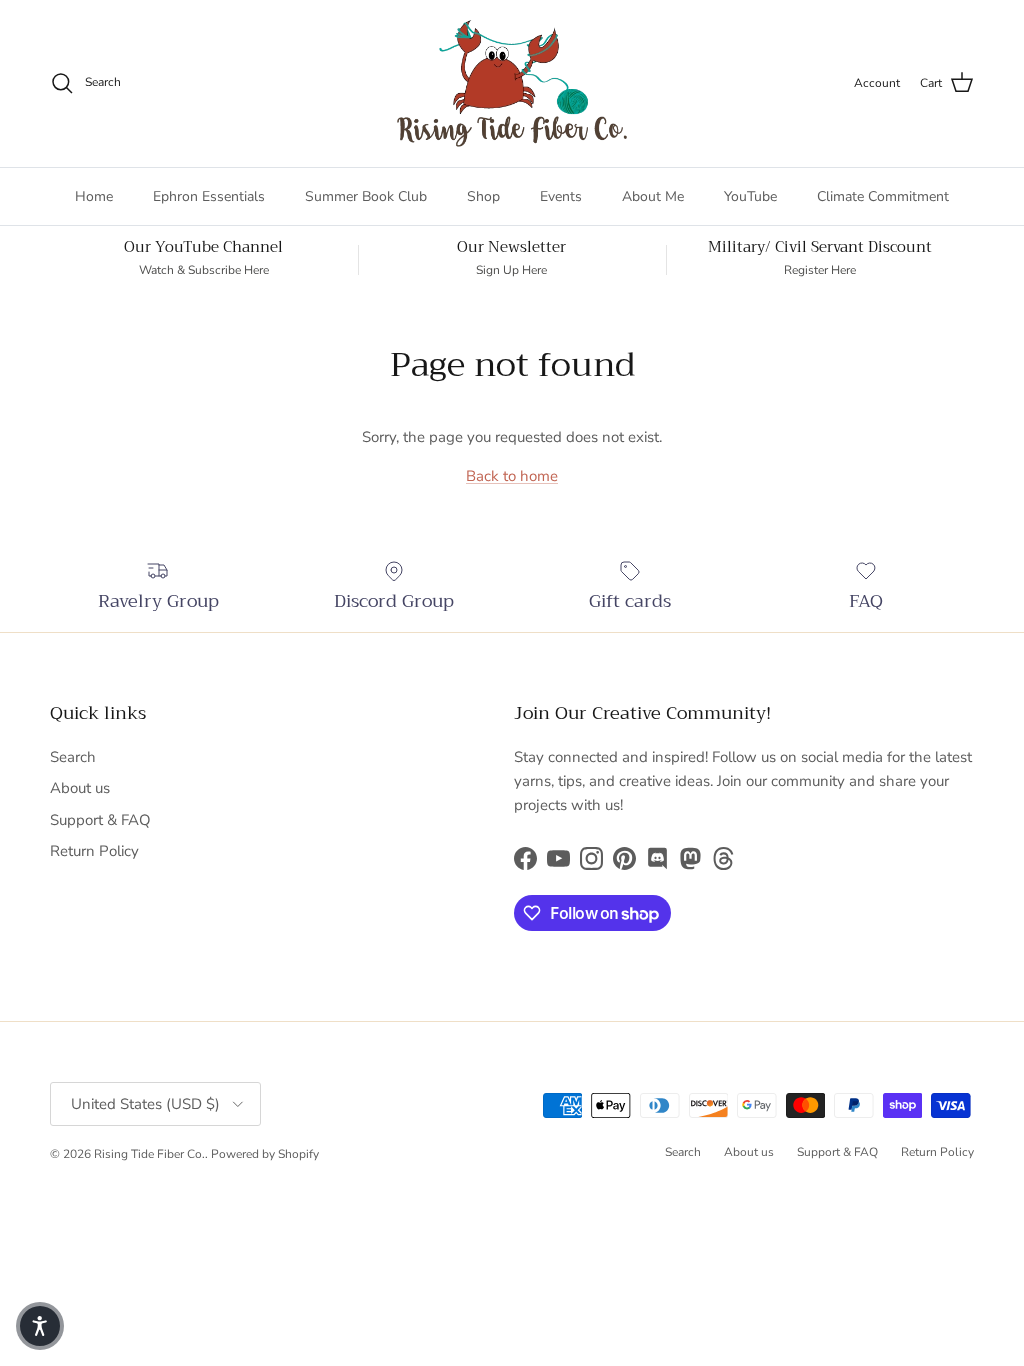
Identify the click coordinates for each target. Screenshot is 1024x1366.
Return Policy (94, 851)
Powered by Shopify (265, 1154)
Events (561, 196)
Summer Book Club (366, 196)
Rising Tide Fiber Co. (149, 1154)
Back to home (512, 476)
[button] (40, 1326)
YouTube (750, 196)
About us (80, 788)
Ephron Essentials (209, 196)
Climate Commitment (883, 196)
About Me (653, 196)
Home (94, 196)
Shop (483, 196)
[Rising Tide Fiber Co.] (512, 83)
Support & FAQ (100, 820)
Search (73, 757)
